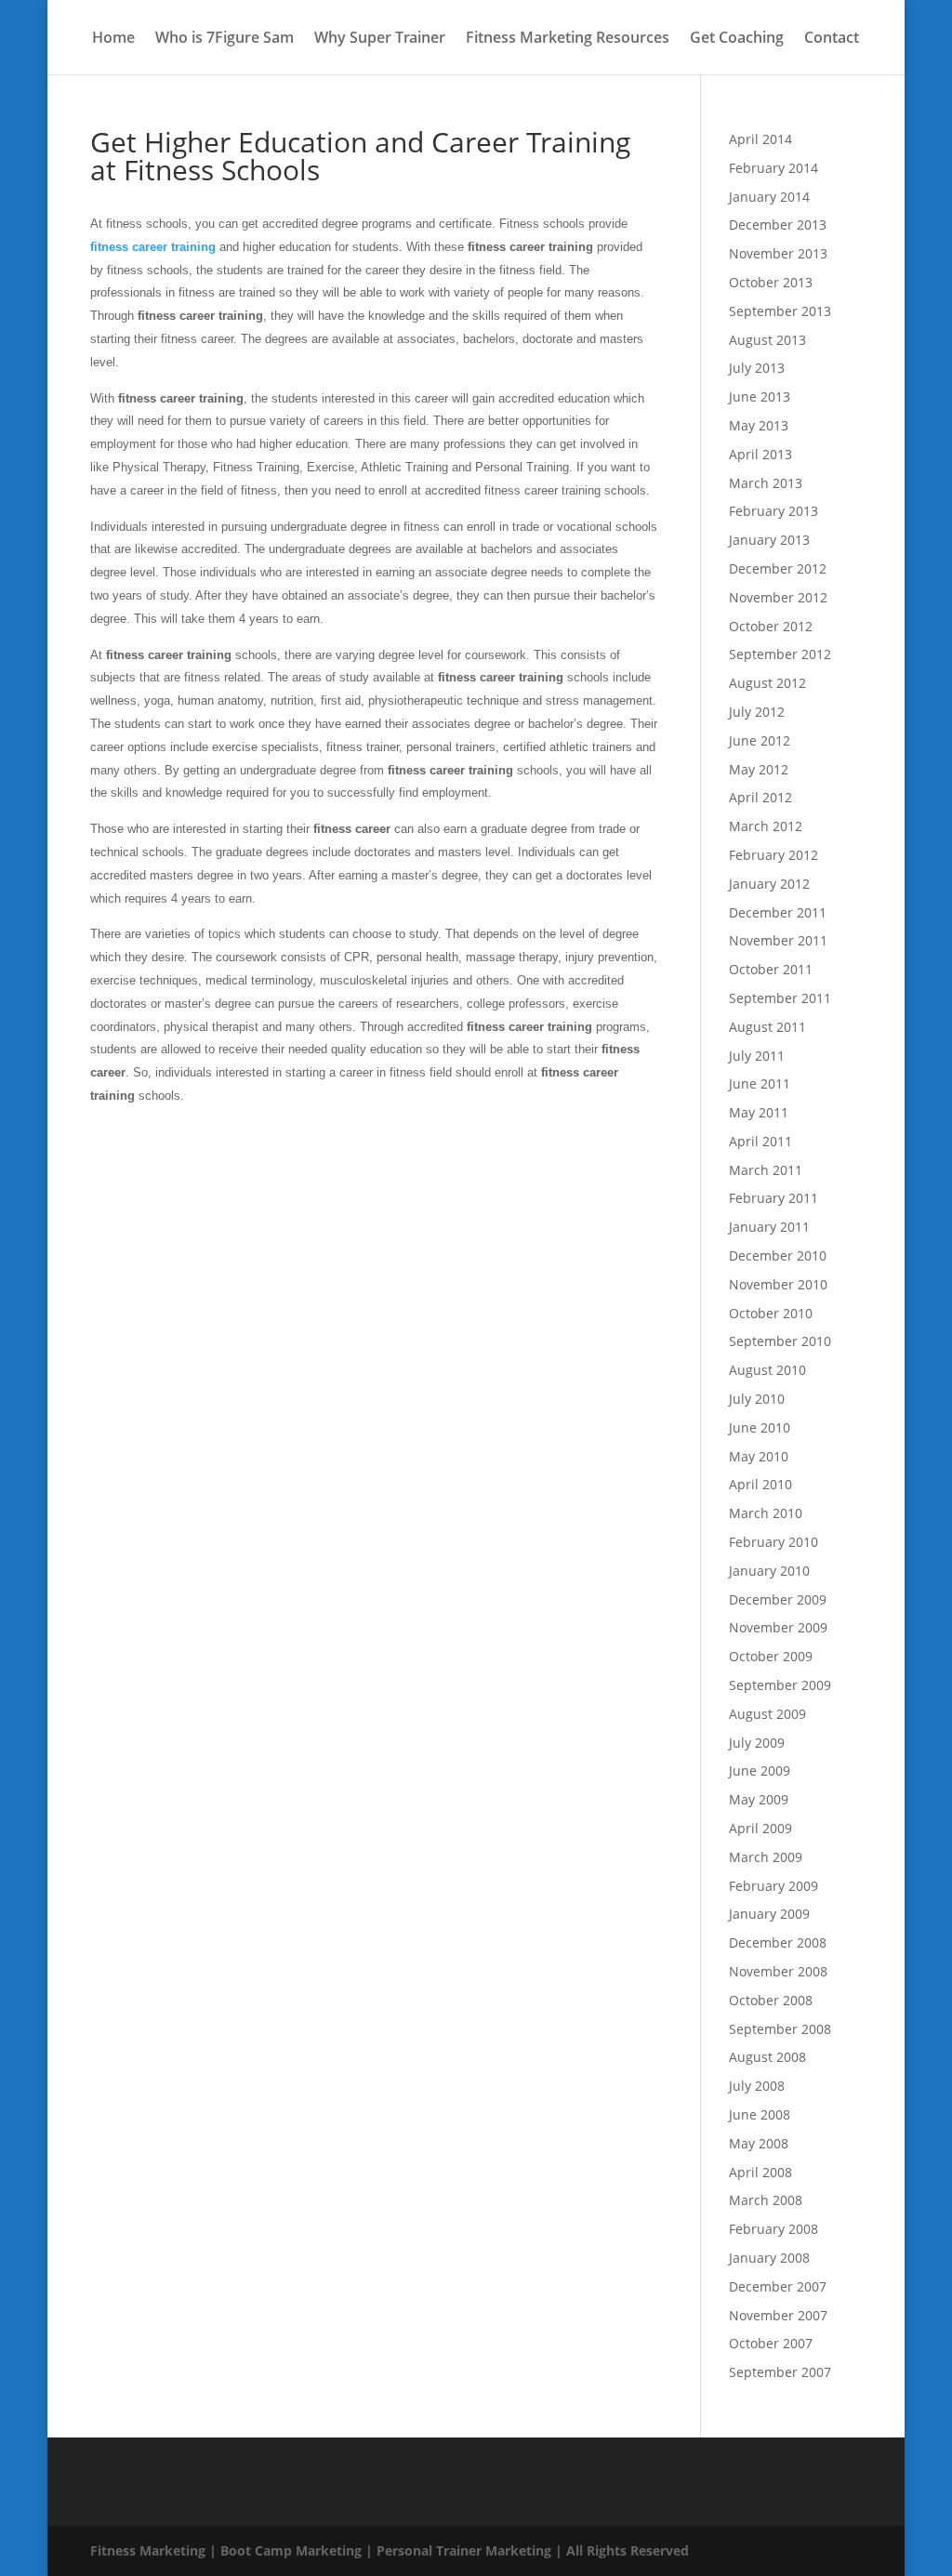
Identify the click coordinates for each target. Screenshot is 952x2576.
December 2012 (778, 568)
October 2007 (771, 2343)
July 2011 (757, 1056)
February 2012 (773, 855)
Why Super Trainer (380, 39)
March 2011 (766, 1170)
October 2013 (771, 282)
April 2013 (760, 454)
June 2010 (760, 1427)
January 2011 (769, 1227)
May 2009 (759, 1799)
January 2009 (769, 1914)
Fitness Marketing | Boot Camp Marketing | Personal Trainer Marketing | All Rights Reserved (390, 2550)
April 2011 (760, 1141)
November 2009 (778, 1627)
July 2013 (757, 368)
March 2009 (766, 1857)
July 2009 (757, 1743)
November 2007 (778, 2315)
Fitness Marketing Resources (568, 39)
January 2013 (769, 540)
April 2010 (760, 1484)
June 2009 (760, 1770)
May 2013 (759, 425)
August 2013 (767, 340)
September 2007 (780, 2372)
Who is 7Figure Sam (225, 39)
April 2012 (760, 797)
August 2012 (767, 683)
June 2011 (760, 1083)
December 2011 (778, 912)
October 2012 (771, 626)
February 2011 (773, 1198)
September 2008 (780, 2029)
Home (113, 39)
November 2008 (778, 1971)
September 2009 (780, 1685)
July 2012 (757, 712)
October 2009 (771, 1656)
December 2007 (778, 2286)
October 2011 (771, 969)
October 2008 (771, 2000)
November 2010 (778, 1284)
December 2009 (778, 1599)
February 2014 (773, 168)
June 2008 (760, 2114)
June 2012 (760, 740)
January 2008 (769, 2258)
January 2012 (769, 884)
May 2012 (759, 769)
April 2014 (760, 139)
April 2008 (760, 2172)
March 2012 (766, 826)
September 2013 (780, 311)
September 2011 (780, 998)
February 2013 (773, 511)
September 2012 (780, 654)
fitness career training (153, 247)
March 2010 (766, 1513)
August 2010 (767, 1370)
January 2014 (769, 197)
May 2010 (759, 1456)
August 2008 (767, 2057)
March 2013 (766, 483)
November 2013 (778, 253)
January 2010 (769, 1571)
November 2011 (778, 940)
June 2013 (760, 396)
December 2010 (778, 1255)
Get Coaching (737, 39)
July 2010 (757, 1399)
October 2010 (771, 1313)
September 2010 (780, 1341)
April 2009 (760, 1828)
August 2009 (767, 1714)
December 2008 (778, 1942)
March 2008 (766, 2200)
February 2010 (773, 1542)
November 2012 (778, 597)
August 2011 (767, 1027)
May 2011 (759, 1112)
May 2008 (759, 2143)
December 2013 (778, 225)
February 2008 (773, 2229)
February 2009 (773, 1886)
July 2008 (757, 2086)
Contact (832, 39)
